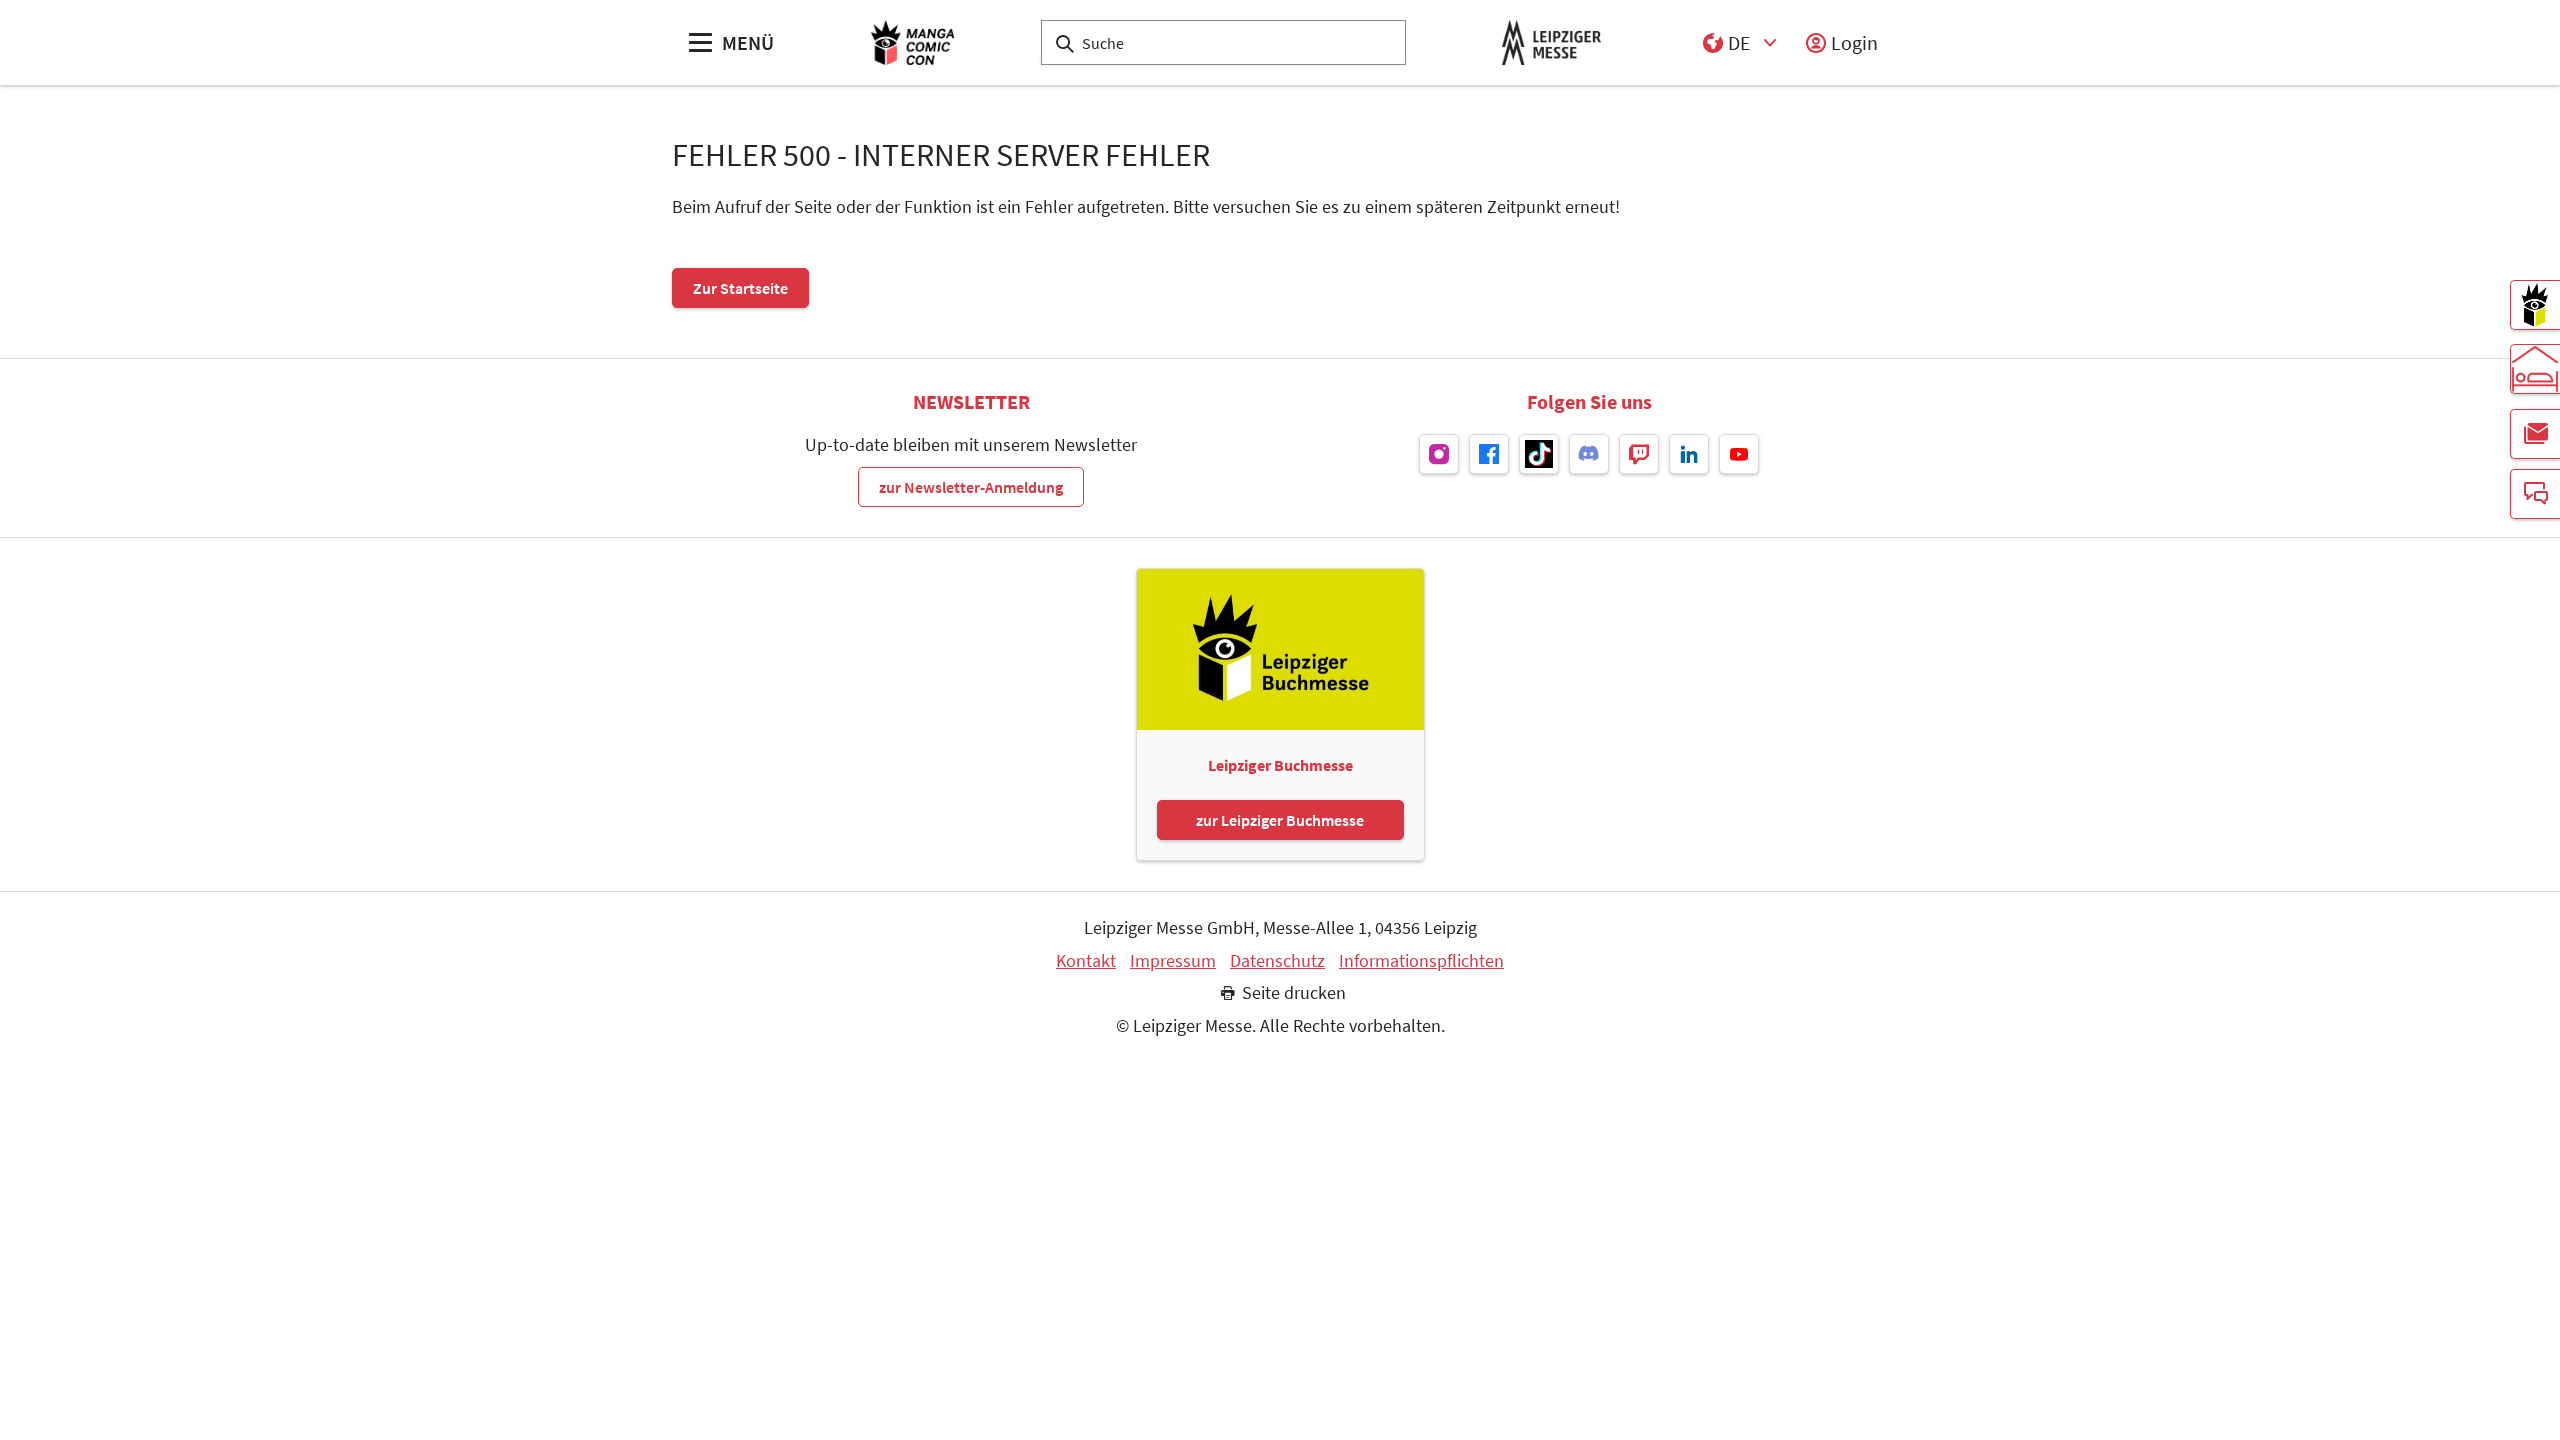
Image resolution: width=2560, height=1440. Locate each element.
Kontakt (1086, 961)
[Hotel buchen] (2535, 369)
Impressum (1173, 961)
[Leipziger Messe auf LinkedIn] (1689, 454)
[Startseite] (912, 42)
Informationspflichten (1421, 961)
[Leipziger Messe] (1551, 42)
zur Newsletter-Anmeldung (971, 487)
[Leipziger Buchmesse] (2535, 305)
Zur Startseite (740, 288)
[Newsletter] (2535, 434)
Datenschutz (1277, 961)
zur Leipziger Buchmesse (1280, 820)
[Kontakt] (2535, 494)
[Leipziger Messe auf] (1439, 454)
